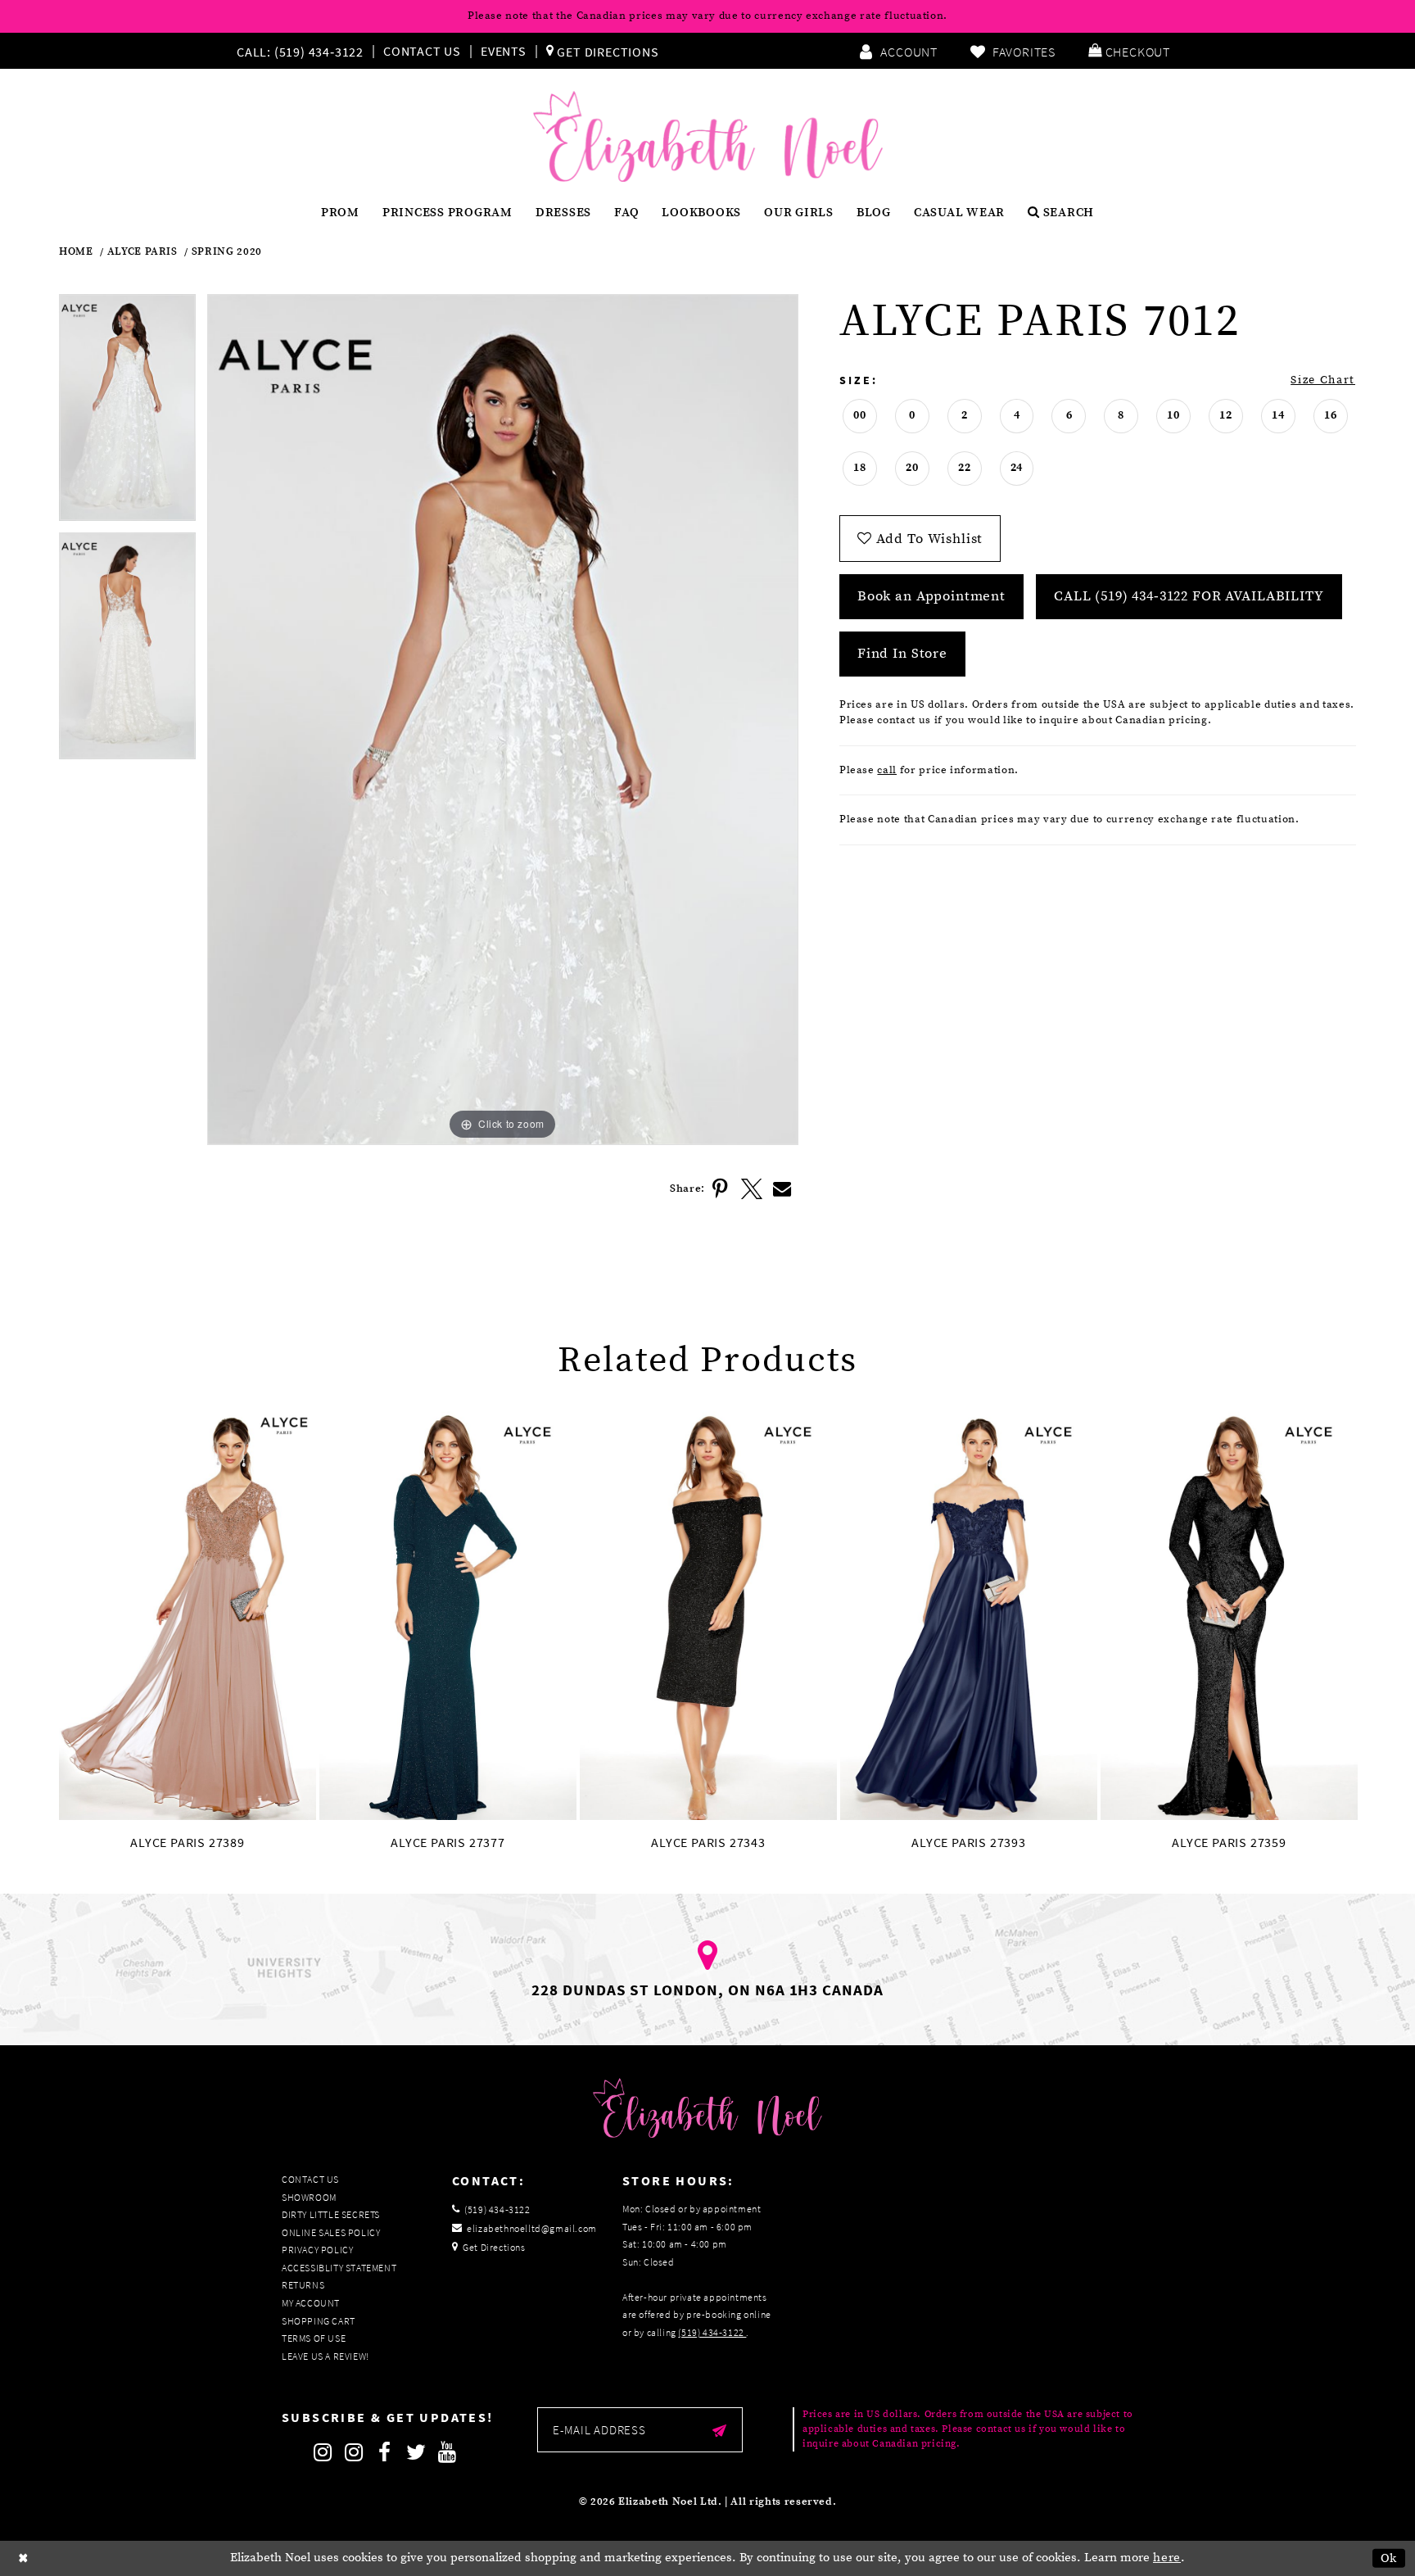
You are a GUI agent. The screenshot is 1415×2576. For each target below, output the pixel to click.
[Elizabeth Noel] (708, 137)
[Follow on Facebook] (385, 2452)
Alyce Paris (142, 252)
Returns (303, 2285)
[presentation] (188, 1614)
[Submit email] (719, 2430)
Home (76, 252)
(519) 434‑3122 (712, 2332)
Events (504, 51)
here (1167, 2558)
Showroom (309, 2197)
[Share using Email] (783, 1189)
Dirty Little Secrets (331, 2214)
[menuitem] (304, 51)
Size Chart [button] (1323, 380)
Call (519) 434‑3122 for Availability (1189, 596)
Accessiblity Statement (339, 2268)
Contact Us (422, 51)
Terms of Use (314, 2338)
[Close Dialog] (24, 2558)
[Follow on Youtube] (447, 2452)
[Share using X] (752, 1189)
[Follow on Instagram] (323, 2452)
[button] (1129, 51)
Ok (1389, 2558)
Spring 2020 (227, 252)
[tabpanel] (127, 413)
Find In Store (902, 654)
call (887, 770)
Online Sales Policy (331, 2232)
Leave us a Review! (325, 2356)
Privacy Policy (317, 2250)
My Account (311, 2303)
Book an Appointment (931, 596)
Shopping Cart (319, 2321)
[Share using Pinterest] (721, 1189)
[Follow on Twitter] (416, 2452)
